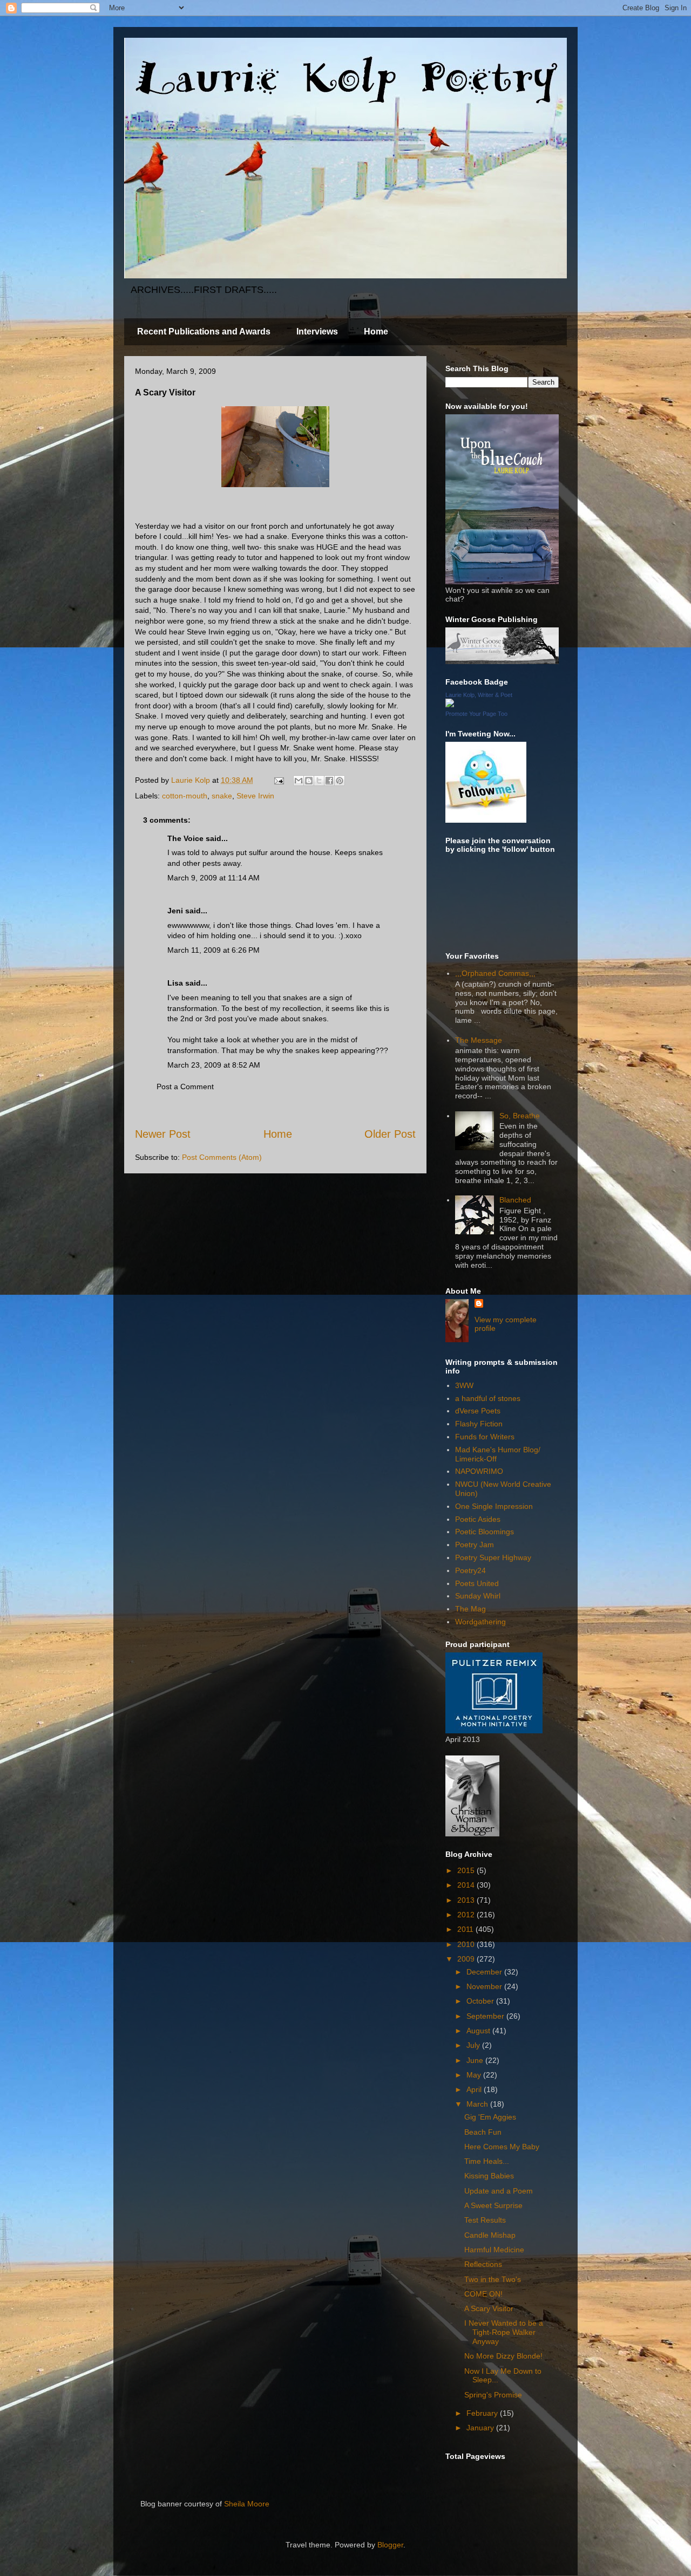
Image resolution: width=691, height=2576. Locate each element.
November (485, 1986)
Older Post (390, 1134)
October (481, 2001)
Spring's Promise (493, 2395)
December (485, 1972)
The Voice (185, 838)
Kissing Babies (489, 2176)
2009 (467, 1959)
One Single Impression (494, 1506)
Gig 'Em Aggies (490, 2117)
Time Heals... (487, 2161)
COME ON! (483, 2294)
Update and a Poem (499, 2191)
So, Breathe (520, 1116)
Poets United (477, 1583)
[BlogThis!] (309, 781)
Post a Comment (185, 1087)
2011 (466, 1929)
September (486, 2016)
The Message (479, 1040)
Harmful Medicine (494, 2250)
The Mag (470, 1609)
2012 (467, 1915)
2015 (467, 1870)
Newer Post (163, 1134)
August (479, 2031)
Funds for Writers (485, 1437)
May (475, 2075)
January (481, 2428)
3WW (464, 1385)
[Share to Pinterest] (340, 781)
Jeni (175, 911)
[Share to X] (319, 781)
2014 (467, 1885)
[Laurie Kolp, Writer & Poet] (450, 705)
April (475, 2089)
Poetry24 (470, 1570)
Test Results (485, 2220)
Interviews (317, 332)
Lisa (175, 983)
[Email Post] (278, 780)
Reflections (483, 2264)
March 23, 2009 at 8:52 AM (214, 1065)
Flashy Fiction (479, 1424)
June (476, 2060)
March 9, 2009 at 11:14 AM (214, 878)
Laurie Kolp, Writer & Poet (479, 695)
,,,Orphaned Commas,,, (495, 973)
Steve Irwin (255, 796)
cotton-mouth (185, 796)
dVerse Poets (478, 1411)
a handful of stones (488, 1398)
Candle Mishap (490, 2235)
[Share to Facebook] (329, 781)
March (478, 2104)
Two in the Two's (493, 2279)
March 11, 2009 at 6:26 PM (214, 950)
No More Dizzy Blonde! (503, 2356)
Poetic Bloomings (485, 1532)
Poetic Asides (478, 1519)
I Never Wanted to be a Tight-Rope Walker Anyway (504, 2332)
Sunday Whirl (478, 1596)
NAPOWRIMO (479, 1471)
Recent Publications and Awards (204, 332)
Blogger (390, 2545)
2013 (467, 1900)
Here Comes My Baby (502, 2147)
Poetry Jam (475, 1545)
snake (222, 796)
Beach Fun (483, 2132)
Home (376, 332)
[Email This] (299, 781)
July (474, 2045)
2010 (467, 1944)
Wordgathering (480, 1622)
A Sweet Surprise (493, 2205)
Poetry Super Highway (493, 1557)
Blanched (515, 1200)
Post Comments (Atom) (222, 1157)
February (483, 2413)
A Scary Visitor (489, 2308)
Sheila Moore (247, 2504)
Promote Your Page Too (476, 714)
